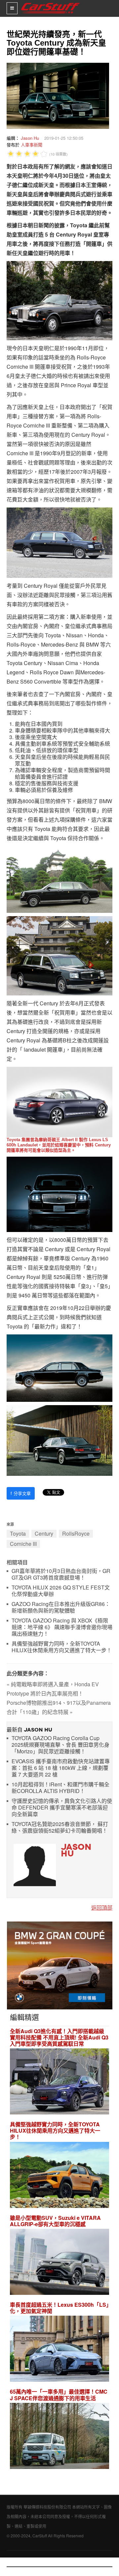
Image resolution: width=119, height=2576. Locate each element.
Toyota (18, 1533)
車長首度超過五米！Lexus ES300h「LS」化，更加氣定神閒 (59, 2308)
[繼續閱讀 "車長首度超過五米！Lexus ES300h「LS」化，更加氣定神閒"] (59, 2350)
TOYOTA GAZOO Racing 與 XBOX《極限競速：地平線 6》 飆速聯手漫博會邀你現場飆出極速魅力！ (62, 1627)
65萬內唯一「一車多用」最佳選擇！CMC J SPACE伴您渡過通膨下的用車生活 (59, 2395)
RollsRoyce (76, 1533)
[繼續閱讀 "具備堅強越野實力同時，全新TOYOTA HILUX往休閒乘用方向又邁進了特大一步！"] (59, 2176)
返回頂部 (102, 1907)
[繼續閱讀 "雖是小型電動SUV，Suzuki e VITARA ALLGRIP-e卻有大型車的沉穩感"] (59, 2263)
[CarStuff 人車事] (50, 3)
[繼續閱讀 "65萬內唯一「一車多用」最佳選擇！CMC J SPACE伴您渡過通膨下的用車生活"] (59, 2437)
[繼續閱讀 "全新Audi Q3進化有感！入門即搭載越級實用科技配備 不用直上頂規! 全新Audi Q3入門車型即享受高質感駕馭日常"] (59, 2082)
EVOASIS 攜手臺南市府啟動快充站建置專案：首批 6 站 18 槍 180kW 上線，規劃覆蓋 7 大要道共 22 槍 (61, 1768)
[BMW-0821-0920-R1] (60, 1965)
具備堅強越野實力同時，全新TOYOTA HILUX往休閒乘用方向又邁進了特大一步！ (62, 1647)
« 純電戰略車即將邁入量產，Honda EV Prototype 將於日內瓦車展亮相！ (53, 1689)
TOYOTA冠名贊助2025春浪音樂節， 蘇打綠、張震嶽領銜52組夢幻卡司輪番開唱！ (60, 1828)
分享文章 (21, 1493)
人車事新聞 (32, 145)
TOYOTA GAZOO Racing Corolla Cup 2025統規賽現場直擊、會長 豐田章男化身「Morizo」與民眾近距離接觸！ (60, 1745)
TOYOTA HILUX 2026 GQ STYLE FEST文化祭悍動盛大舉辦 (61, 1591)
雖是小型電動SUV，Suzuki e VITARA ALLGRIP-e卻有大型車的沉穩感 (55, 2221)
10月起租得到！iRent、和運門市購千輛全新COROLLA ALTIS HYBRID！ (60, 1788)
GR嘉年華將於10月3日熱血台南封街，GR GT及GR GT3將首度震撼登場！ (61, 1574)
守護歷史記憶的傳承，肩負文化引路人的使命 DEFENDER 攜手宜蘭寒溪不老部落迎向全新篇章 (62, 1808)
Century (44, 1533)
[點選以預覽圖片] (56, 95)
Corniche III (23, 1544)
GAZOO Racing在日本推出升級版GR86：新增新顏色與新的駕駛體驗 (61, 1607)
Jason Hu (30, 138)
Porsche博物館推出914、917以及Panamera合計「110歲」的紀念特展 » (59, 1707)
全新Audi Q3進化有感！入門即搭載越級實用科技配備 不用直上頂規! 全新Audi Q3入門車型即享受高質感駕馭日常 (59, 2037)
